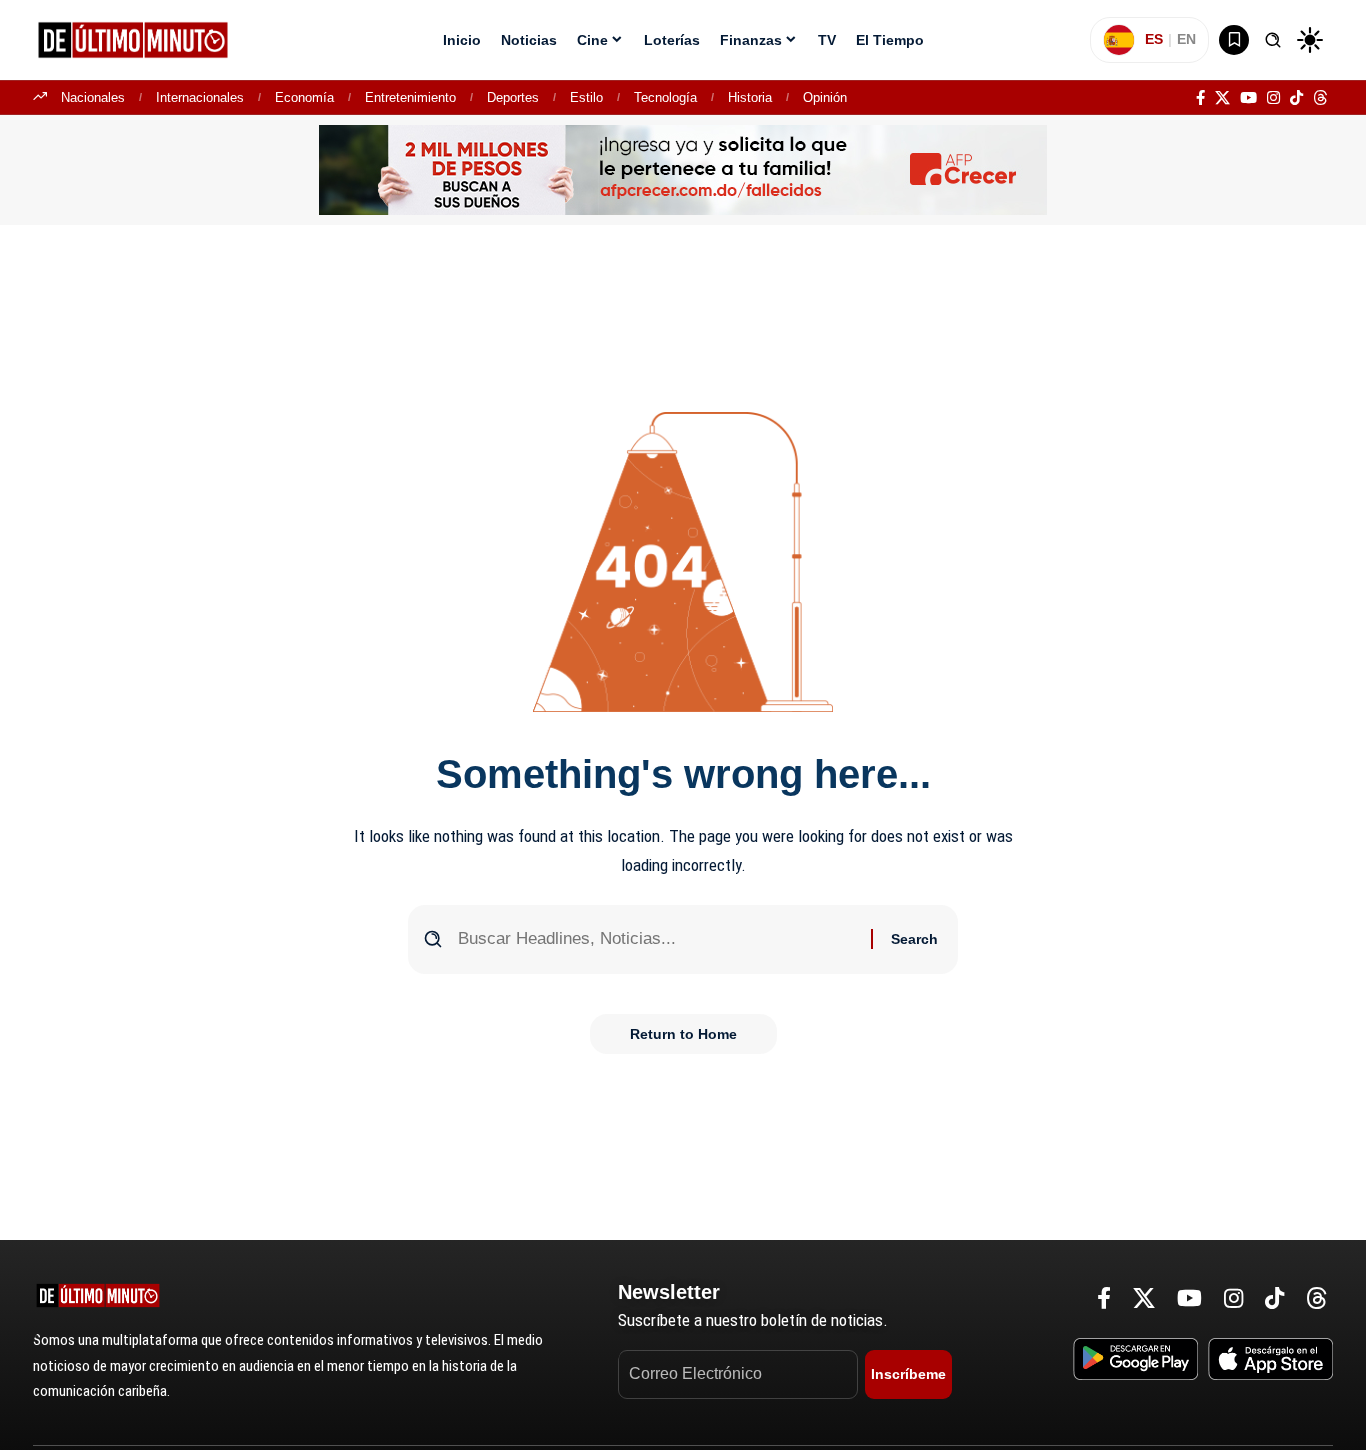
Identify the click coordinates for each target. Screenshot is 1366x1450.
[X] (1222, 98)
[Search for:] (657, 939)
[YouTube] (1248, 98)
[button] (1273, 40)
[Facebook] (1200, 98)
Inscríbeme (908, 1374)
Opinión (825, 97)
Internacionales (200, 97)
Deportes (513, 97)
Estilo (586, 97)
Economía (304, 97)
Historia (750, 97)
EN (1186, 39)
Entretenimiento (410, 97)
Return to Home (683, 1034)
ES (1154, 39)
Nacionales (93, 97)
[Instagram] (1273, 98)
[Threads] (1320, 98)
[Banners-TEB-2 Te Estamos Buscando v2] (683, 169)
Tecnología (665, 97)
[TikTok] (1296, 98)
